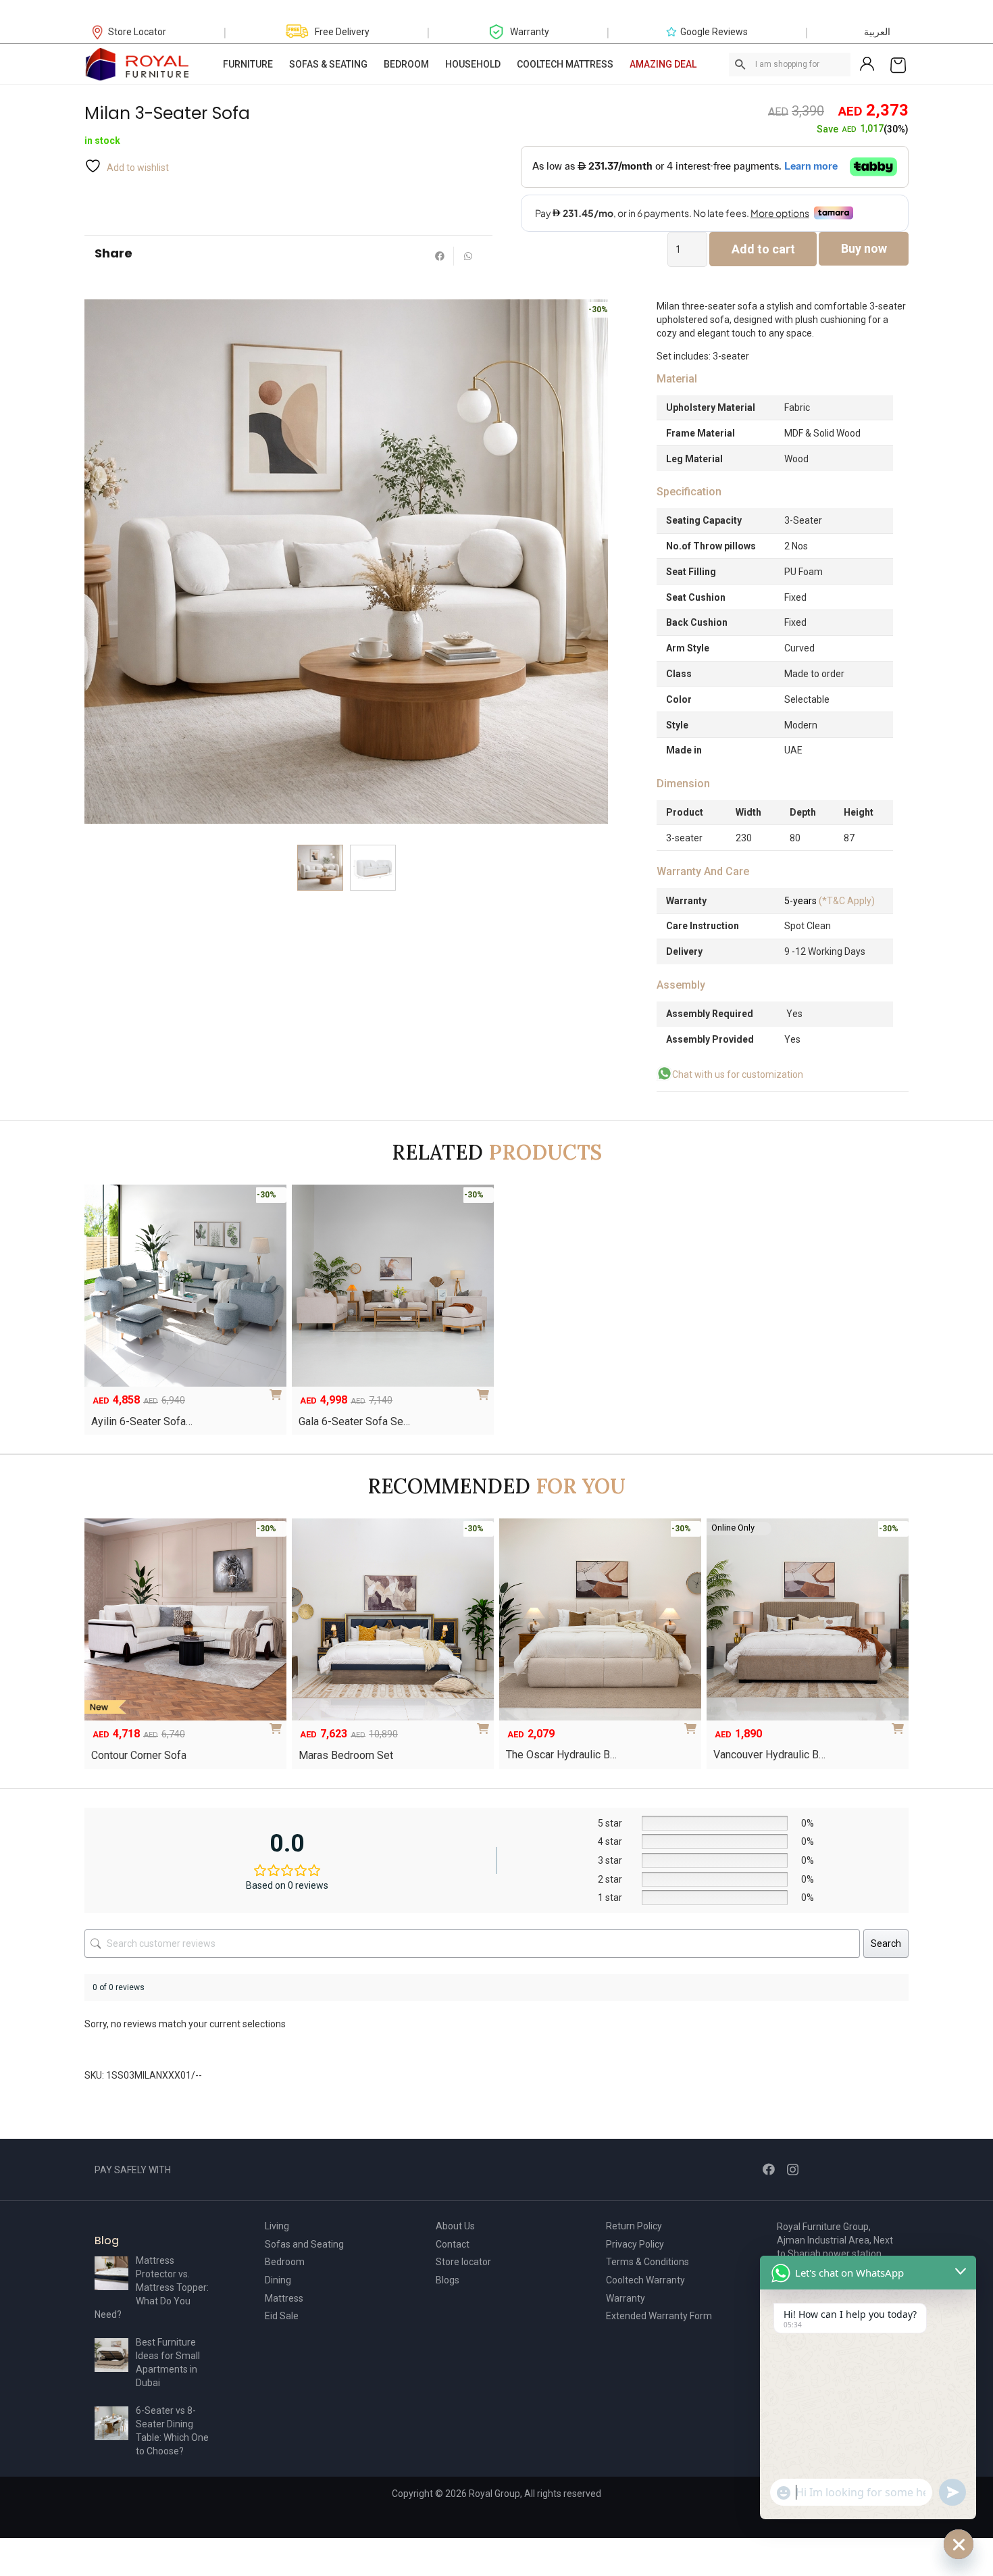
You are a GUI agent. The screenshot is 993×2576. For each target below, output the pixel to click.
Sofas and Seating (304, 2244)
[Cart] (898, 64)
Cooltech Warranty (645, 2280)
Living (277, 2226)
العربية (877, 32)
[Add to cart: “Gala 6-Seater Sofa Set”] (486, 1390)
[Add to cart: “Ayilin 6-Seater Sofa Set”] (278, 1390)
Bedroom (285, 2262)
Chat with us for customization (738, 1074)
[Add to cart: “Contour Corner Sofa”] (278, 1724)
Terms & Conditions (647, 2262)
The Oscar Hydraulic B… (561, 1755)
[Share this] (440, 256)
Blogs (448, 2280)
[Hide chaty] (959, 2544)
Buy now (864, 248)
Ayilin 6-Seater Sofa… (142, 1421)
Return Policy (634, 2226)
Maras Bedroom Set (346, 1755)
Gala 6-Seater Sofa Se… (354, 1421)
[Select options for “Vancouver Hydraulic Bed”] (900, 1724)
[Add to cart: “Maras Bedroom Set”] (486, 1724)
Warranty (626, 2298)
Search (886, 1943)
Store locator (463, 2262)
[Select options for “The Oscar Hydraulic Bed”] (693, 1724)
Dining (278, 2280)
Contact (453, 2244)
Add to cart (763, 249)
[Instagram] (793, 2170)
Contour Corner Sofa (139, 1755)
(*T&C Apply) (830, 901)
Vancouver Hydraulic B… (769, 1755)
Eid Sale (282, 2316)
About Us (455, 2226)
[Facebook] (769, 2169)
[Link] (138, 64)
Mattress (284, 2298)
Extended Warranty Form (659, 2316)
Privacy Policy (635, 2244)
